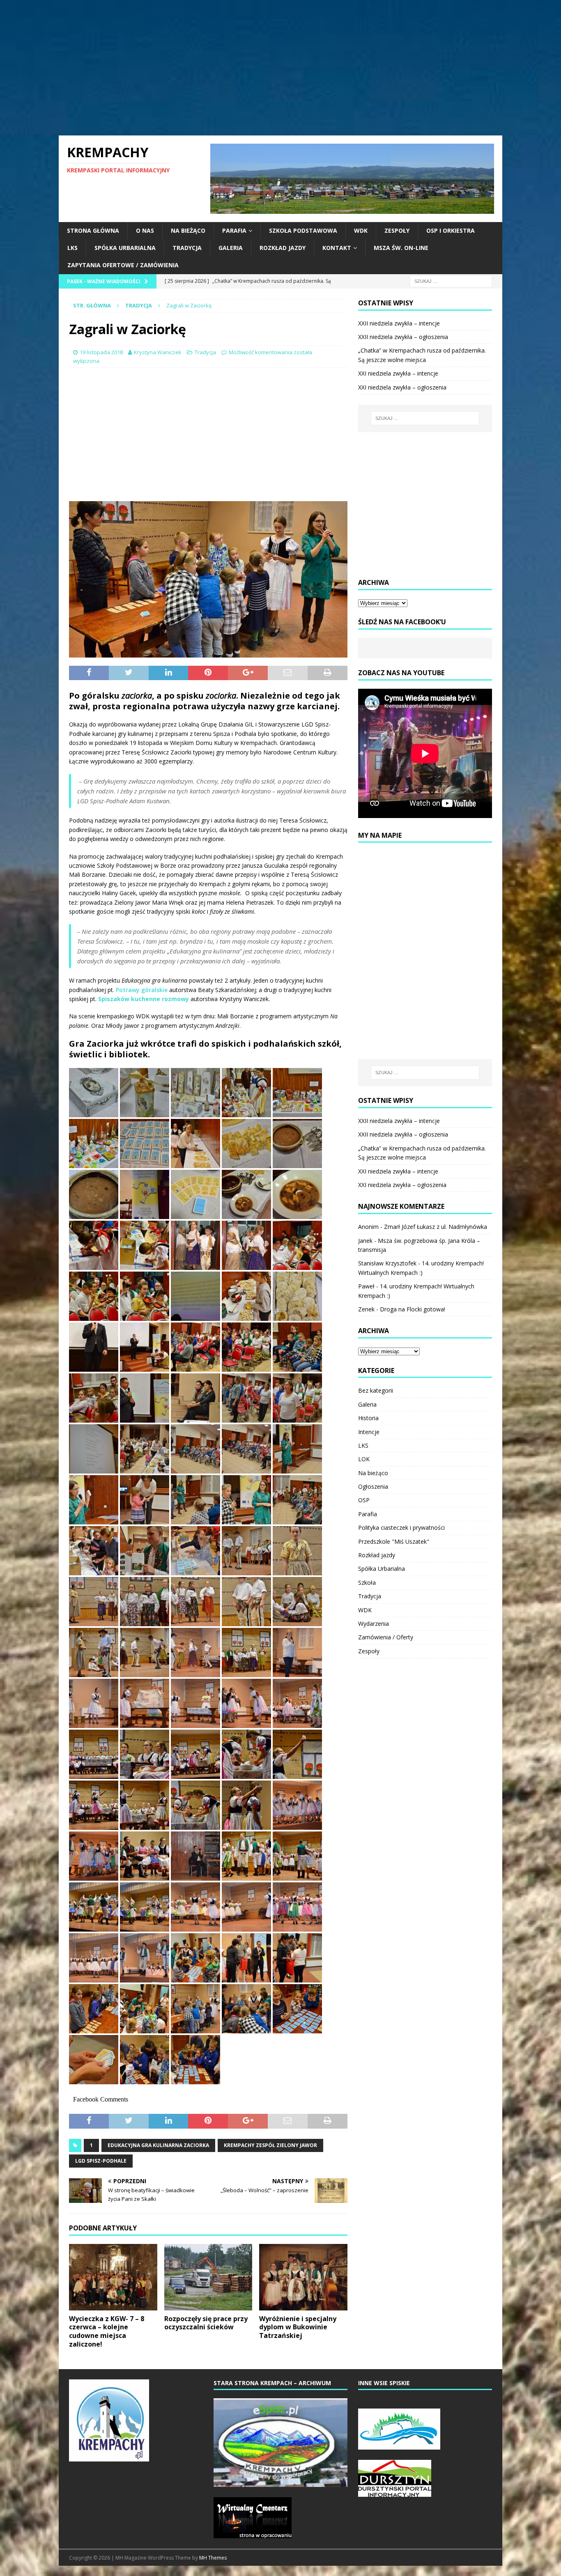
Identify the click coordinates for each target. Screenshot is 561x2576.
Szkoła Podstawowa (303, 230)
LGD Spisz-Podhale (101, 2161)
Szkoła (367, 1582)
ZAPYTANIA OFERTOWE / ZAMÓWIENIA (123, 265)
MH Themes (213, 2558)
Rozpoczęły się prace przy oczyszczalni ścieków (206, 2323)
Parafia (234, 230)
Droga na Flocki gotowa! (413, 1309)
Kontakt (337, 248)
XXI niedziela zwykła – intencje (398, 373)
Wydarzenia (374, 1624)
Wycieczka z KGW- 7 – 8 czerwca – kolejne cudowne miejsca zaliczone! (107, 2331)
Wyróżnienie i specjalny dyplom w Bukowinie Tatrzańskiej (298, 2327)
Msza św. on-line (401, 248)
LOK (364, 1459)
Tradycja (187, 248)
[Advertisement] (280, 68)
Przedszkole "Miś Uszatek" (394, 1541)
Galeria (231, 248)
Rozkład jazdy (283, 248)
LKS (72, 248)
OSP (364, 1500)
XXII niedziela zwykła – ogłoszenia (403, 337)
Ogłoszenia (373, 1486)
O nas (145, 230)
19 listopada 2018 (101, 352)
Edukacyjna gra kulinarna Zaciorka (158, 2145)
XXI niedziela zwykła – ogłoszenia (402, 387)
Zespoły (397, 230)
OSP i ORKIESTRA (451, 230)
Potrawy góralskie (142, 990)
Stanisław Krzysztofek (387, 1263)
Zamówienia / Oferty (386, 1637)
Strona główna (93, 230)
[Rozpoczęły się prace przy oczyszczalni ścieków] (208, 2277)
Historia (368, 1418)
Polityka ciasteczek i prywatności (401, 1527)
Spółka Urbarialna (125, 248)
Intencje (369, 1432)
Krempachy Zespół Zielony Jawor (270, 2145)
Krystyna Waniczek (158, 352)
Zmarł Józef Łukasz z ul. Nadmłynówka (436, 1227)
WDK (361, 230)
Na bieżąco (188, 230)
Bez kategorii (376, 1390)
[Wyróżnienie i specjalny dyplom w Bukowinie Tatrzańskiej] (303, 2277)
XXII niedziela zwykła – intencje (399, 323)
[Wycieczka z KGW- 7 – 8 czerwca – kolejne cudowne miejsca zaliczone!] (113, 2277)
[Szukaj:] (451, 281)
